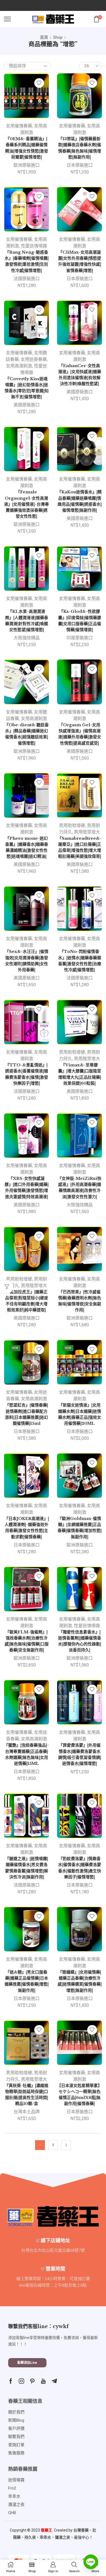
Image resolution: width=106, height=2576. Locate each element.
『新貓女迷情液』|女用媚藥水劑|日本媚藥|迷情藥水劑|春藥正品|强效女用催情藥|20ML (80, 1414)
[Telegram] (54, 2381)
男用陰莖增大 (87, 832)
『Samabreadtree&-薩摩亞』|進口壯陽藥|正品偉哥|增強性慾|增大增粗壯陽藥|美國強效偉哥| (80, 848)
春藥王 (46, 2530)
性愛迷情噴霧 (34, 246)
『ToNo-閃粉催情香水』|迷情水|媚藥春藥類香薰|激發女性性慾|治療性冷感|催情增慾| (80, 961)
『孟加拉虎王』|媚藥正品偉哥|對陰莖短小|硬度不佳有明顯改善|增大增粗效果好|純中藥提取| (27, 1301)
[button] (27, 2363)
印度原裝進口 (80, 638)
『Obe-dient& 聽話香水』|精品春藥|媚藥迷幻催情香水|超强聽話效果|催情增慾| (27, 734)
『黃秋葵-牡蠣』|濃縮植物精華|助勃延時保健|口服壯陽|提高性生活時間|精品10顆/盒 (26, 2095)
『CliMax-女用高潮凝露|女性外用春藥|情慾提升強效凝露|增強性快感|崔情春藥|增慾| (80, 261)
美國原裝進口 (27, 405)
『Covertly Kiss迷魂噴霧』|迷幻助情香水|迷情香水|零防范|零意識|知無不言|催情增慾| (27, 388)
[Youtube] (43, 2381)
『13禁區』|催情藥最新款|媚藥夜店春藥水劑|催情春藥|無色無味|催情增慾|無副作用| (80, 148)
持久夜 (30, 2537)
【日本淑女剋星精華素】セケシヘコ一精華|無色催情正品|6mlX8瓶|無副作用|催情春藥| (79, 2095)
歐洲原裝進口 (27, 165)
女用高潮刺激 (19, 366)
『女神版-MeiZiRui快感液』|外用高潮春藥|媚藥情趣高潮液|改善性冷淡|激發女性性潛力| (79, 1188)
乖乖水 (45, 2537)
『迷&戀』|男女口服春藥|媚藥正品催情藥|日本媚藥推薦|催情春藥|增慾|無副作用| (27, 1981)
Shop (58, 37)
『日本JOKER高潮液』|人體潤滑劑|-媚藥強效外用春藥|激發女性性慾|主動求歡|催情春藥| (27, 1528)
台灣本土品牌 (27, 2112)
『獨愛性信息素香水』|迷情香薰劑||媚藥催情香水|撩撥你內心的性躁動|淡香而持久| (80, 1641)
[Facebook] (11, 2381)
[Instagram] (21, 2381)
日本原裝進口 (80, 165)
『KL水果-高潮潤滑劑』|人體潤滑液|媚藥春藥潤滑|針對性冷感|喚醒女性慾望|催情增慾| (27, 621)
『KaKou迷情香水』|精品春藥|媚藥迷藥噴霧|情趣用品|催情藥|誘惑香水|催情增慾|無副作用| (79, 501)
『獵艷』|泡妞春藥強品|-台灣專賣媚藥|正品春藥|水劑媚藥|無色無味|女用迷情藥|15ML (26, 1754)
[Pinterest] (32, 2381)
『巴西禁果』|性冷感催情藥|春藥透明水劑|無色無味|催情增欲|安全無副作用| (80, 1301)
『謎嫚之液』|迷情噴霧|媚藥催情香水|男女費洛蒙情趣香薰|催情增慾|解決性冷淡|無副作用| (27, 1868)
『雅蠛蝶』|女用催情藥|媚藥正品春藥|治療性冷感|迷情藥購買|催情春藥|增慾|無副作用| (80, 1981)
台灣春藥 (81, 2530)
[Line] (91, 2562)
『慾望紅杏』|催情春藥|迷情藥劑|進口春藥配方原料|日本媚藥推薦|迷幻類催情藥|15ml (27, 1414)
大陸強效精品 (27, 638)
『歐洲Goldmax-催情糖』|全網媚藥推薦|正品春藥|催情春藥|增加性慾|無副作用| (80, 1528)
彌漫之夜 (63, 2537)
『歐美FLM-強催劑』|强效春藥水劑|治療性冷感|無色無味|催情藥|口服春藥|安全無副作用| (27, 1641)
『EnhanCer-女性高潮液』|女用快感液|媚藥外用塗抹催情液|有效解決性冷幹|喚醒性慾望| (80, 375)
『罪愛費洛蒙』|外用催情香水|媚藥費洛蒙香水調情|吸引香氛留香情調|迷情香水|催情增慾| (80, 1754)
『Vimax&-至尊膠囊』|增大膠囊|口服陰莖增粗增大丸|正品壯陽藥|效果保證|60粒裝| (80, 1074)
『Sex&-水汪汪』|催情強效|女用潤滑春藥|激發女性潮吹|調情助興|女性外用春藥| (27, 961)
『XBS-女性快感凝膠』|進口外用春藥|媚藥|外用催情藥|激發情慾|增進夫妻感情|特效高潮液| (27, 1188)
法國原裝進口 (27, 279)
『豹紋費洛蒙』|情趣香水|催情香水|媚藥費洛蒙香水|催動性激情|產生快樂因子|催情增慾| (80, 1868)
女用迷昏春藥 (34, 359)
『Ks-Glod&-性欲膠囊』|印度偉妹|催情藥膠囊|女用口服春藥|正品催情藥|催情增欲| (80, 621)
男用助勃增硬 (72, 825)
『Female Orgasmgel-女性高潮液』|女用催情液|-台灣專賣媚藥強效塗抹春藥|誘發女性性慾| (26, 504)
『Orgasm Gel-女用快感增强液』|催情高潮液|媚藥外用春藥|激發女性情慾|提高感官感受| (80, 734)
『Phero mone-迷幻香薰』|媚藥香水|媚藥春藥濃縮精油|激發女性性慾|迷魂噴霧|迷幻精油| (27, 848)
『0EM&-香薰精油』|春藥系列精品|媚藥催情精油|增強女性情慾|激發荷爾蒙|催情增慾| (27, 148)
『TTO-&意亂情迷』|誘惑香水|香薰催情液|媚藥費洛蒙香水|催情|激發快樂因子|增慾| (27, 1074)
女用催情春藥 (19, 126)
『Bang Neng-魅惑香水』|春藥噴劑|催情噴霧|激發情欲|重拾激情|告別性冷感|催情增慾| (27, 261)
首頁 (44, 37)
